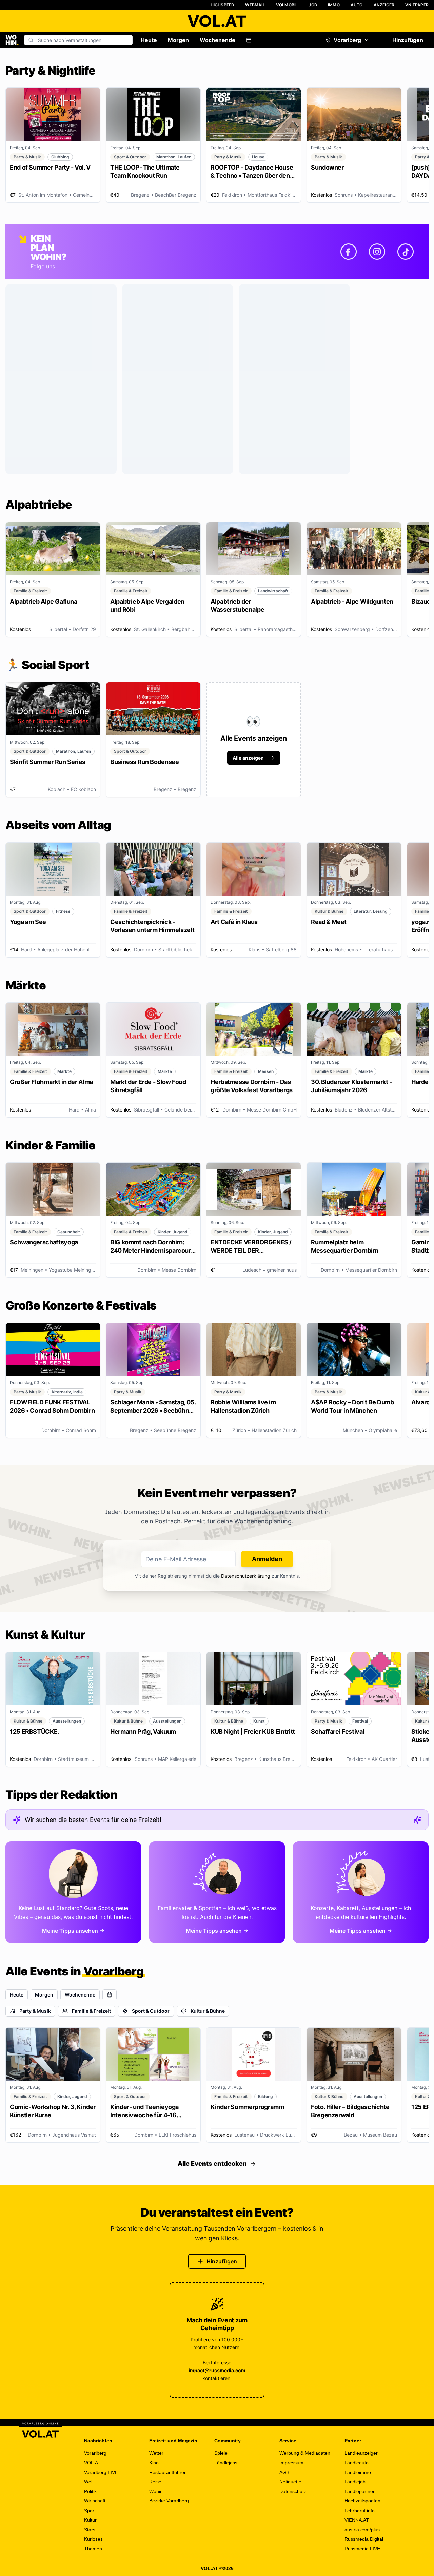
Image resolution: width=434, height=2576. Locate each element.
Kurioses (93, 2539)
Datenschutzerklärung (246, 1576)
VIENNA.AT (357, 2520)
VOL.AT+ (94, 2463)
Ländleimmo (358, 2472)
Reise (155, 2482)
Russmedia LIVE (362, 2549)
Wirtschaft (95, 2501)
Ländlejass (226, 2463)
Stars (90, 2530)
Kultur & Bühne (208, 2011)
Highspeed (223, 5)
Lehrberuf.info (360, 2511)
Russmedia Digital (364, 2539)
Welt (89, 2482)
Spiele (221, 2453)
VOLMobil (287, 5)
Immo (334, 5)
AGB (284, 2472)
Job (313, 5)
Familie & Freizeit (91, 2011)
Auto (357, 5)
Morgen (178, 40)
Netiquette (290, 2482)
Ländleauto (357, 2463)
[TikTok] (406, 252)
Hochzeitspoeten (362, 2501)
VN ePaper (417, 5)
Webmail (255, 5)
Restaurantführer (167, 2472)
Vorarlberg (347, 40)
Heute (149, 40)
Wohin (156, 2491)
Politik (90, 2491)
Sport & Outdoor (151, 2011)
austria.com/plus (362, 2530)
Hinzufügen (408, 40)
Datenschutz (293, 2491)
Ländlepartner (360, 2491)
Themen (93, 2549)
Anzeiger (384, 5)
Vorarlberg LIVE (101, 2472)
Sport (90, 2511)
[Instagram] (377, 252)
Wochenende (218, 40)
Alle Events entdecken (212, 2164)
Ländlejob (355, 2482)
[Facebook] (349, 252)
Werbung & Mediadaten (305, 2453)
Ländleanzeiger (361, 2453)
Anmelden (267, 1559)
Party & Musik (35, 2011)
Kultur (90, 2520)
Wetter (156, 2453)
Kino (154, 2463)
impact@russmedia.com (217, 2370)
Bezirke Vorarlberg (169, 2501)
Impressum (291, 2463)
